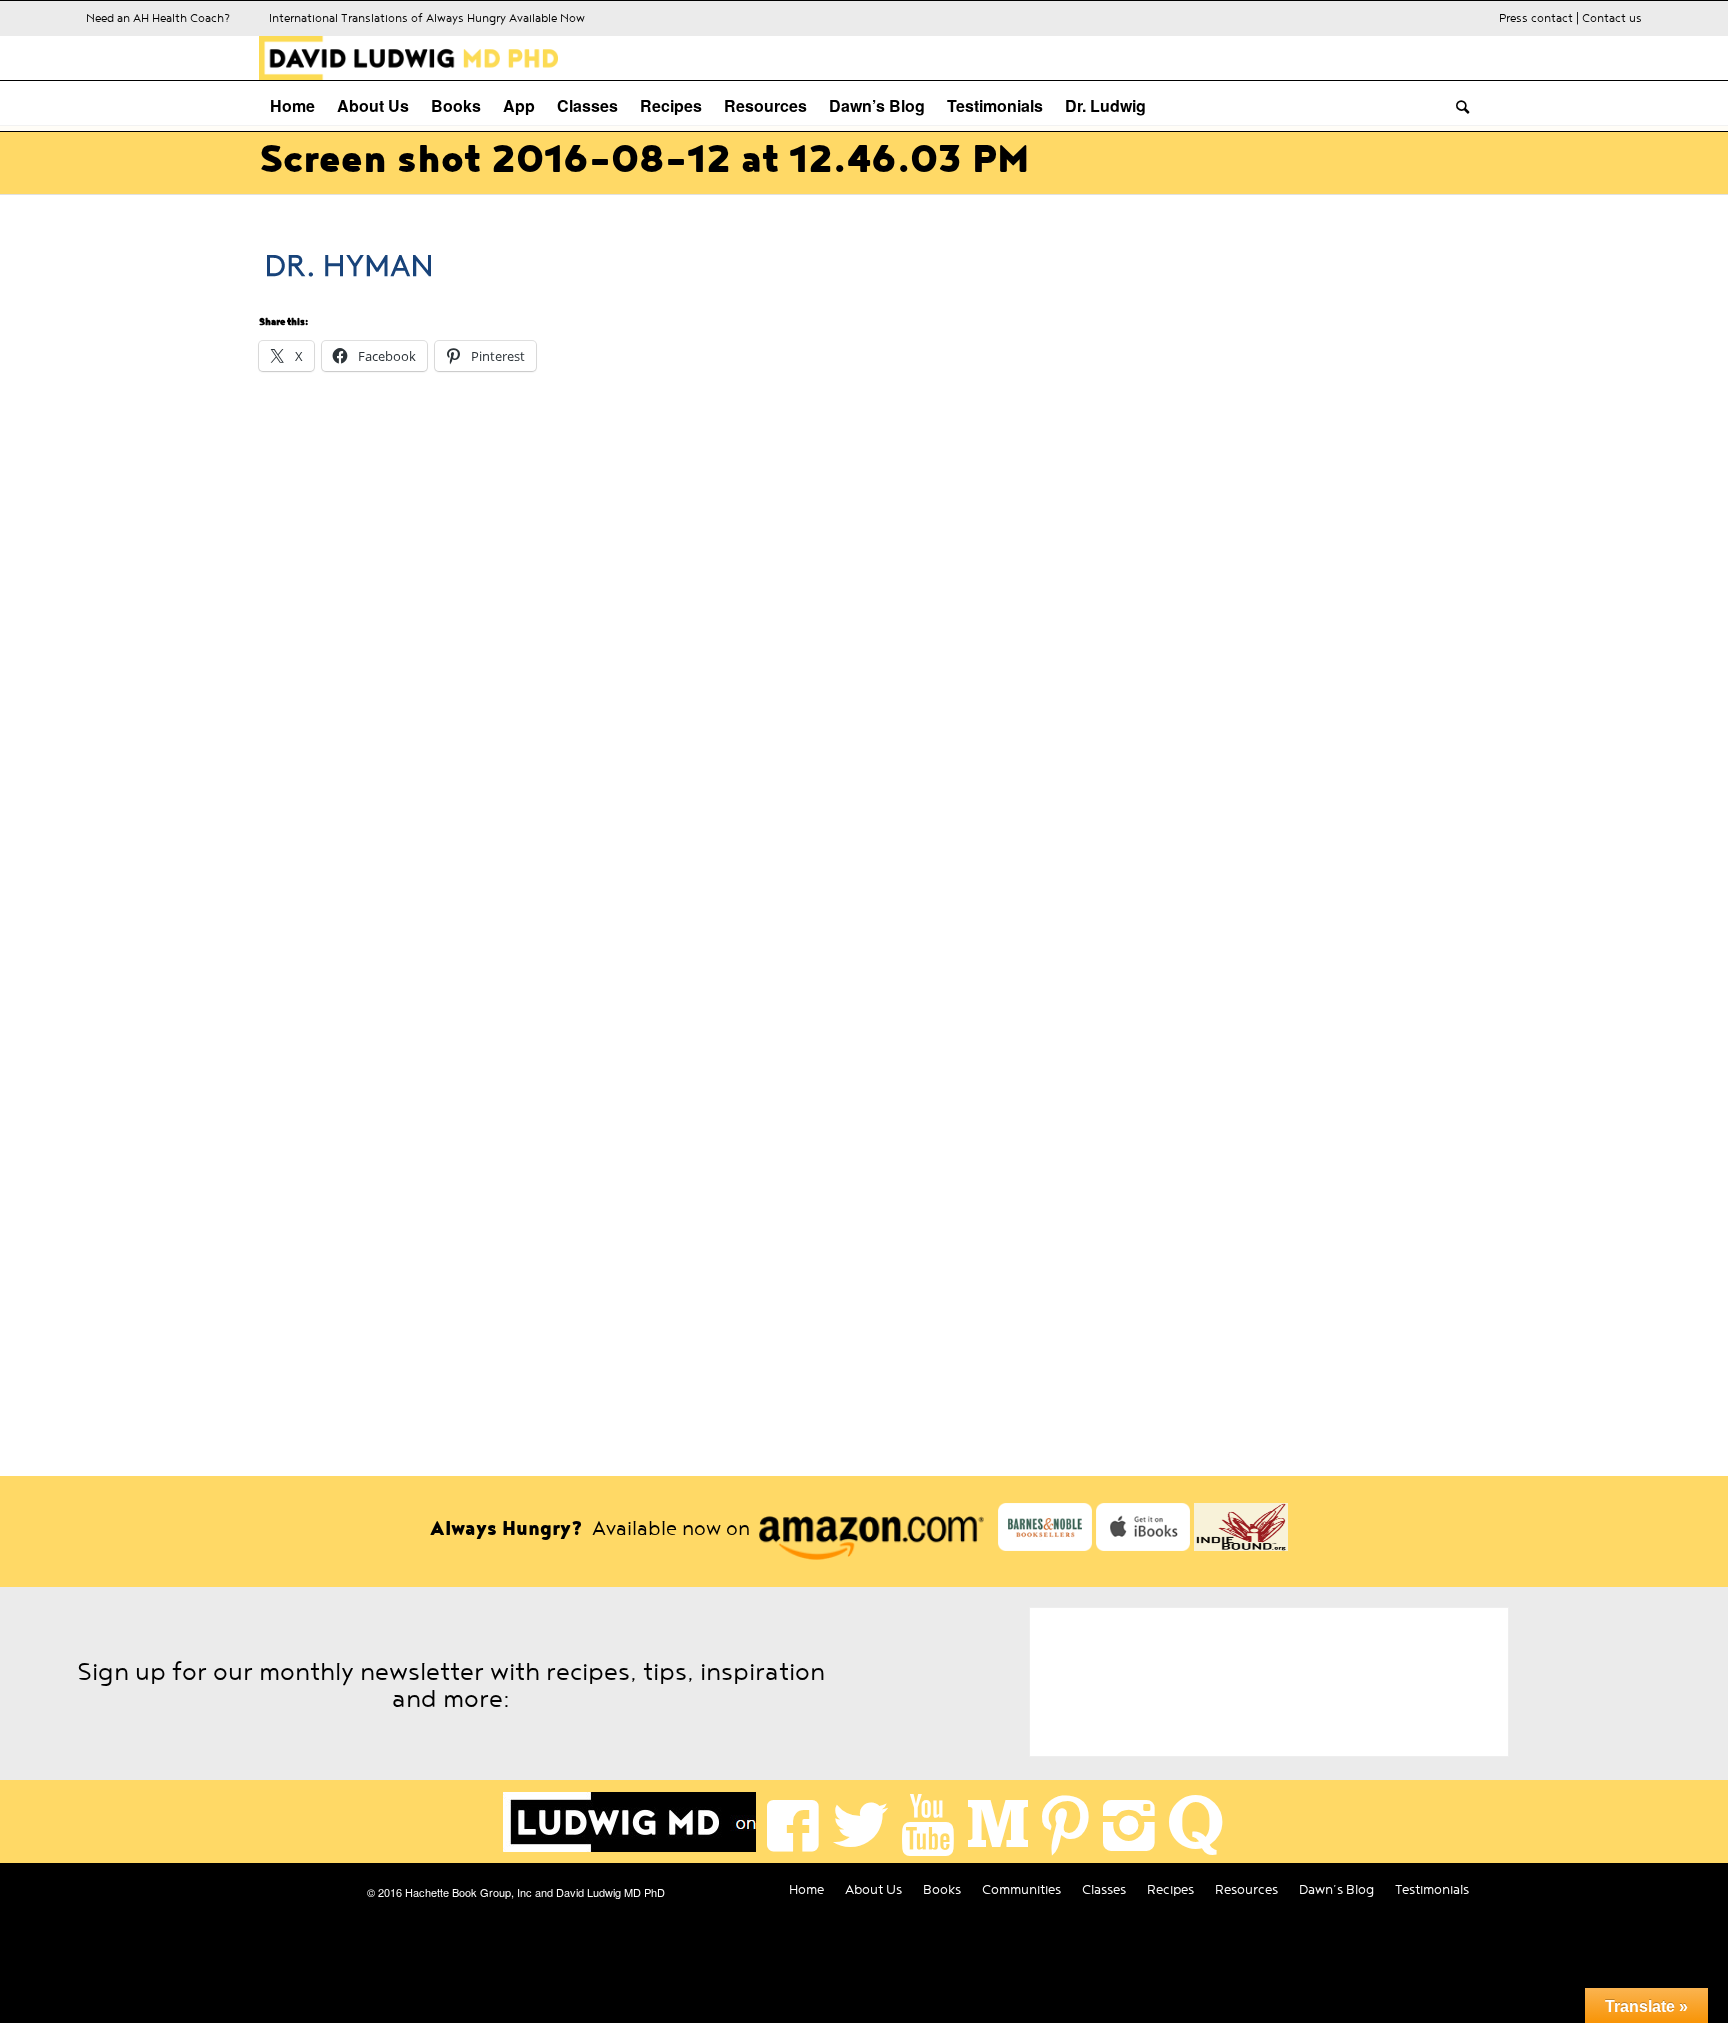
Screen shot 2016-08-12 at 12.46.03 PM (644, 160)
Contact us (1612, 18)
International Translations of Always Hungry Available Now (427, 18)
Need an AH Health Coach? (158, 18)
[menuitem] (292, 106)
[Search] (1457, 106)
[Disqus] (864, 649)
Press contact (1536, 18)
